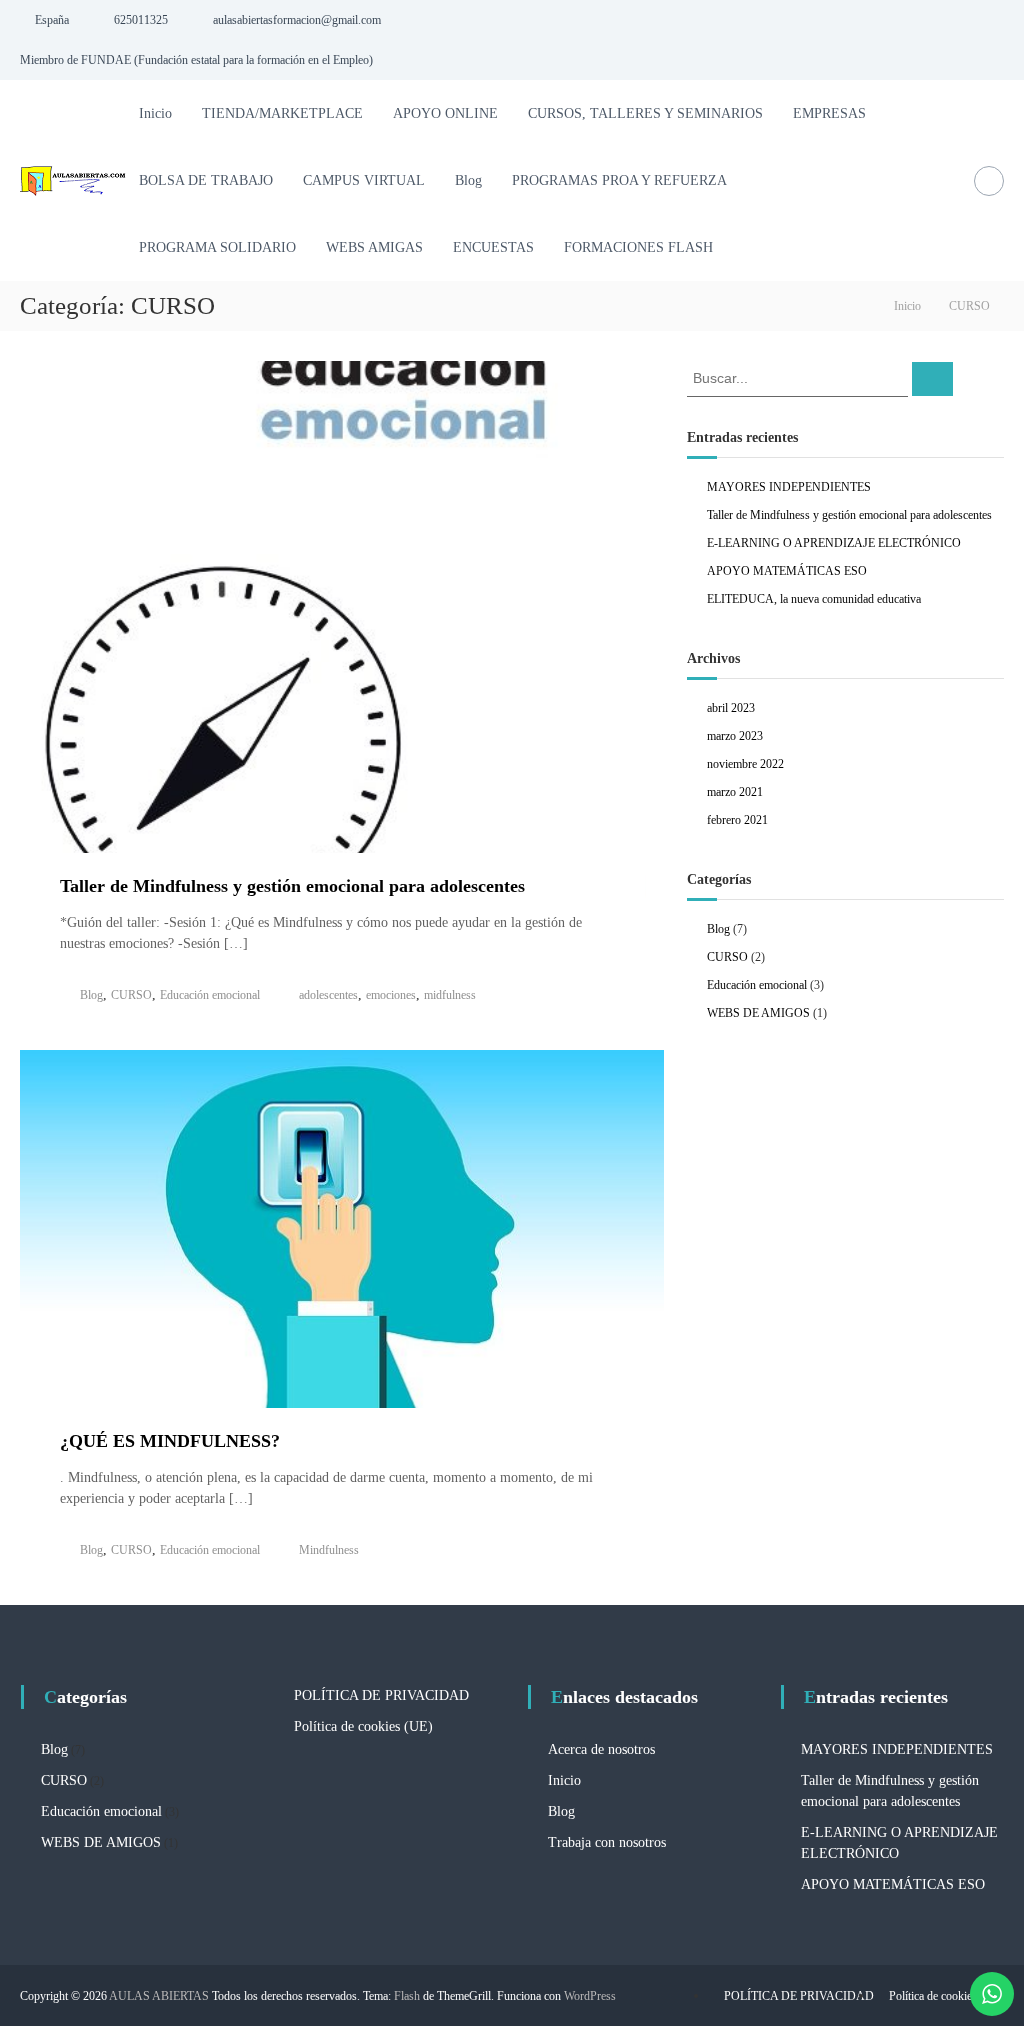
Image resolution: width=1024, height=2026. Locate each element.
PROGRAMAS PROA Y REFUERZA (619, 180)
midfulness (450, 995)
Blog (468, 180)
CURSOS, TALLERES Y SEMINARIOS (645, 113)
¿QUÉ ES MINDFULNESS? (170, 1441)
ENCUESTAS (493, 247)
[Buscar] (932, 379)
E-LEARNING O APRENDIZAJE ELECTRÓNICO (834, 543)
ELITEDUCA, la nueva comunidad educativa (814, 599)
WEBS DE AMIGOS (758, 1013)
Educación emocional (210, 995)
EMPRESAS (829, 113)
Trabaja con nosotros (607, 1842)
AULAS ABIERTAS (159, 1996)
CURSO (131, 995)
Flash (407, 1996)
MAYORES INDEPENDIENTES (789, 487)
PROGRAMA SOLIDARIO (217, 247)
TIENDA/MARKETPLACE (282, 113)
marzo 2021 (735, 792)
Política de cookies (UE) (363, 1726)
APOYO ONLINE (445, 113)
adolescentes (328, 995)
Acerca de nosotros (601, 1749)
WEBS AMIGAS (374, 247)
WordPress (590, 1996)
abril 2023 (731, 708)
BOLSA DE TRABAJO (206, 180)
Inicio (155, 113)
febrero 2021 (737, 820)
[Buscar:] (800, 377)
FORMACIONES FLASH (638, 247)
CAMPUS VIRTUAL (364, 180)
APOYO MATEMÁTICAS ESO (787, 571)
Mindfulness (329, 1550)
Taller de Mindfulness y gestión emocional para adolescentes (292, 886)
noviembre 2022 (745, 764)
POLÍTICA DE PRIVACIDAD (381, 1695)
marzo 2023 (735, 736)
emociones (391, 995)
